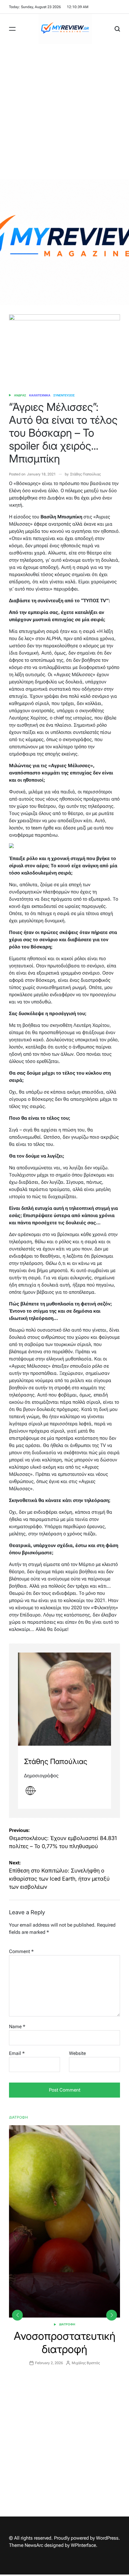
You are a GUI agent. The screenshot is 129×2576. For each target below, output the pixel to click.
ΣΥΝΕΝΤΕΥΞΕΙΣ (64, 395)
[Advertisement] (64, 111)
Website (77, 2053)
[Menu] (12, 29)
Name (17, 2027)
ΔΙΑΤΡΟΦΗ (67, 2324)
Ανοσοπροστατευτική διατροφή (65, 2342)
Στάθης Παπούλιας (85, 474)
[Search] (117, 29)
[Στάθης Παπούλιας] (64, 1699)
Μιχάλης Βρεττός (86, 2363)
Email (17, 2053)
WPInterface (83, 2545)
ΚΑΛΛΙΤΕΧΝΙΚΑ (40, 395)
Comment (21, 1951)
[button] (112, 2315)
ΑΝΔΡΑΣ (20, 395)
